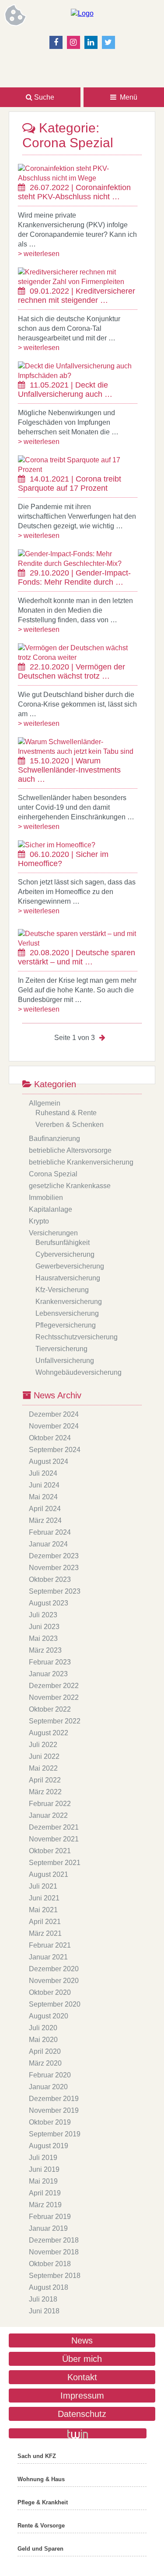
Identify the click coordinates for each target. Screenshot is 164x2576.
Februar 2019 (50, 2217)
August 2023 (49, 1603)
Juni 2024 (44, 1485)
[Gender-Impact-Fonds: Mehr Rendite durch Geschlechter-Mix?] (78, 563)
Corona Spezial (53, 1174)
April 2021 (45, 1922)
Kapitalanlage (51, 1209)
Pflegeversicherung (66, 1325)
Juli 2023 (43, 1615)
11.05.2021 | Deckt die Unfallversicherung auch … (65, 390)
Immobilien (46, 1198)
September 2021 (55, 1863)
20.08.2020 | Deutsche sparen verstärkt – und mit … (77, 957)
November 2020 (54, 1981)
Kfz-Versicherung (62, 1290)
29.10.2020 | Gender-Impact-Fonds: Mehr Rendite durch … (74, 577)
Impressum (82, 2396)
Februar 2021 (50, 1945)
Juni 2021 (44, 1898)
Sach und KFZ (37, 2456)
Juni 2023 (44, 1627)
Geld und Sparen (40, 2549)
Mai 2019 (43, 2181)
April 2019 (45, 2193)
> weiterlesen (39, 254)
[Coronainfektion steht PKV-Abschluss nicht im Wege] (78, 178)
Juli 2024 (43, 1473)
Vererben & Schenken (70, 1125)
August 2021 (49, 1874)
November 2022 (54, 1697)
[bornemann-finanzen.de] (82, 13)
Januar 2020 (48, 2087)
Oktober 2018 (50, 2264)
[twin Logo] (78, 2433)
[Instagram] (73, 42)
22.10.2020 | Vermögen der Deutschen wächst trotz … (72, 671)
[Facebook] (56, 42)
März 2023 (45, 1650)
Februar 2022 (50, 1804)
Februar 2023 (50, 1662)
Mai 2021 (43, 1910)
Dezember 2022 (54, 1686)
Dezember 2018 (54, 2240)
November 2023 (54, 1568)
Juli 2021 (43, 1886)
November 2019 (54, 2110)
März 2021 (45, 1933)
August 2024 (49, 1461)
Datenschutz (82, 2414)
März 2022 (45, 1792)
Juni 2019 (44, 2169)
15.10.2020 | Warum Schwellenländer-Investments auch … (69, 770)
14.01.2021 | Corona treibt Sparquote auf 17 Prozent (70, 484)
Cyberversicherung (65, 1254)
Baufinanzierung (54, 1139)
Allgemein (45, 1103)
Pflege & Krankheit (43, 2502)
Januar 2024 (48, 1544)
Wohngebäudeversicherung (79, 1372)
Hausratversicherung (68, 1278)
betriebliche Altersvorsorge (70, 1150)
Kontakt (82, 2377)
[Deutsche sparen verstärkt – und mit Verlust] (78, 943)
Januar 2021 (48, 1957)
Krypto (39, 1221)
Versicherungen (53, 1233)
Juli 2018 (43, 2299)
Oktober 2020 (50, 1992)
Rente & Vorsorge (41, 2526)
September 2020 (55, 2004)
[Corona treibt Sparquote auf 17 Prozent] (78, 470)
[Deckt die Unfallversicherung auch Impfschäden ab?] (78, 376)
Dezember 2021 (54, 1827)
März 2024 (45, 1520)
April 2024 (45, 1509)
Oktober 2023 (50, 1579)
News (82, 2340)
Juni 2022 (44, 1756)
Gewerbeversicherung (70, 1266)
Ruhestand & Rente (66, 1113)
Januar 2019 (48, 2228)
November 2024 (54, 1426)
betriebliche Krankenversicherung (81, 1162)
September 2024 (55, 1450)
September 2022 (55, 1721)
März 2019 (45, 2205)
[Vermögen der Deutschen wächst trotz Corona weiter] (78, 657)
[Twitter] (108, 42)
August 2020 (49, 2016)
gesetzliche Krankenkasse (70, 1186)
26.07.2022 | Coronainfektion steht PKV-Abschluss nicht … (74, 192)
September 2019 (55, 2134)
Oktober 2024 (50, 1438)
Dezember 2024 (54, 1414)
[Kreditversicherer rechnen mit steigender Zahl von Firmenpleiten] (78, 282)
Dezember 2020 (54, 1969)
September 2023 (55, 1591)
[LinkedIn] (91, 42)
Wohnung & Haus (41, 2479)
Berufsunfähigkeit (63, 1243)
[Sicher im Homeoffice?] (57, 845)
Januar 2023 (48, 1674)
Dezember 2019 (54, 2099)
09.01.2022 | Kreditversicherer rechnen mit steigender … (77, 296)
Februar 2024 (50, 1532)
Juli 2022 (43, 1745)
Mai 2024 (43, 1497)
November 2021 (54, 1839)
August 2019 (49, 2146)
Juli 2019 (43, 2158)
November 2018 (54, 2252)
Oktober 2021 (50, 1851)
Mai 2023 (43, 1638)
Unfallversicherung (65, 1361)
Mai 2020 (43, 2040)
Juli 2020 (43, 2028)
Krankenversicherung (69, 1302)
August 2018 (49, 2287)
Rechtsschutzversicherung (77, 1337)
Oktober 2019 (50, 2122)
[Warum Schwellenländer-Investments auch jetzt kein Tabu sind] (78, 751)
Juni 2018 (44, 2311)
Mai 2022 (43, 1768)
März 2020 (45, 2063)
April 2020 (45, 2051)
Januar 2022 (48, 1815)
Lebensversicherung (67, 1313)
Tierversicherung (61, 1349)
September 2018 (55, 2276)
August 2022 (49, 1733)
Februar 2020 (50, 2075)
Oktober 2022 (50, 1709)
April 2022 (45, 1780)
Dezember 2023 (54, 1556)
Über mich (82, 2359)
